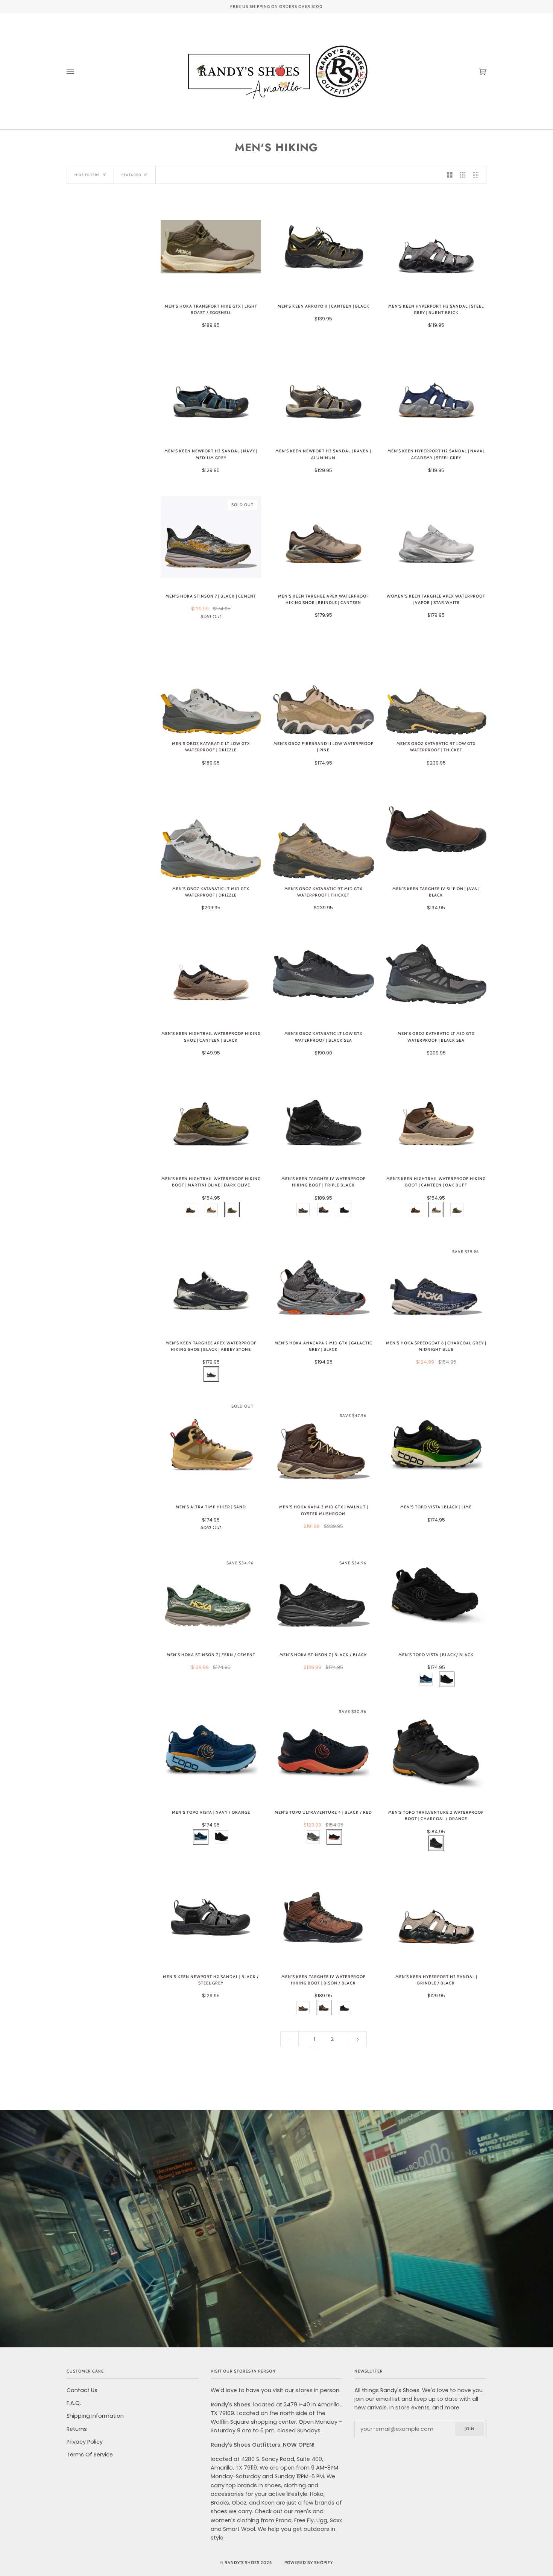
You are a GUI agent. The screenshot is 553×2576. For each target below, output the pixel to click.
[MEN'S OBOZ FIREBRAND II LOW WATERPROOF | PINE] (323, 684)
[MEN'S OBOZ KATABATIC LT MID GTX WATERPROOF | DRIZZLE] (211, 829)
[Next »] (358, 2039)
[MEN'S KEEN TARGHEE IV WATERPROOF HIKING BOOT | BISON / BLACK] (323, 1917)
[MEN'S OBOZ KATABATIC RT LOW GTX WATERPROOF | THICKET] (436, 684)
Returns (77, 2429)
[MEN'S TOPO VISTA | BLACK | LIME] (436, 1448)
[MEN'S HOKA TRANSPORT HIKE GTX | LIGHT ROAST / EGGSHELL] (211, 247)
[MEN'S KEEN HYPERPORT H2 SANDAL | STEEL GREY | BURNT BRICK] (436, 247)
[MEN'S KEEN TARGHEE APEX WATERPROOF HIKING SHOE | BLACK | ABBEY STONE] (211, 1283)
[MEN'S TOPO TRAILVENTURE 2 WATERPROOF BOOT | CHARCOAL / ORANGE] (436, 1753)
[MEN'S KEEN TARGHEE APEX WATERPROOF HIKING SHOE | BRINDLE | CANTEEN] (323, 537)
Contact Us (82, 2390)
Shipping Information (95, 2416)
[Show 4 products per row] (478, 175)
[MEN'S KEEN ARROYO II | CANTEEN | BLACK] (323, 247)
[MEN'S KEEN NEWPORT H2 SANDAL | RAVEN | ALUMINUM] (323, 392)
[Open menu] (78, 71)
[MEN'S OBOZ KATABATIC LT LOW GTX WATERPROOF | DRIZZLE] (211, 684)
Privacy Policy (85, 2442)
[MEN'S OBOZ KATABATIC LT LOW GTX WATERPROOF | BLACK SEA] (323, 974)
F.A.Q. (74, 2403)
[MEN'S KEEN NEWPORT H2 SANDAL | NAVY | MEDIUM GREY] (211, 392)
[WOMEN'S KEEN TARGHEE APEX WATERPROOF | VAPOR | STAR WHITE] (436, 537)
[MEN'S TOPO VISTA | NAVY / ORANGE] (211, 1753)
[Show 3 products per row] (463, 175)
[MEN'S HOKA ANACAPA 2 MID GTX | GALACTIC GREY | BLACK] (323, 1284)
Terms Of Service (90, 2455)
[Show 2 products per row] (450, 175)
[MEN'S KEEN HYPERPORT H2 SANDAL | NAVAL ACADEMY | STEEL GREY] (436, 392)
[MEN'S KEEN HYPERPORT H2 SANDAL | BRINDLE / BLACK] (436, 1917)
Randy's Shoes (242, 2563)
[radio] (191, 1210)
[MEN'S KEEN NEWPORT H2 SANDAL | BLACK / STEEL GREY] (211, 1917)
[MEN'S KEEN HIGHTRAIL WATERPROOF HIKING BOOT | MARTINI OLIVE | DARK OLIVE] (211, 1119)
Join (469, 2429)
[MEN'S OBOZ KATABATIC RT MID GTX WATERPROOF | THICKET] (323, 829)
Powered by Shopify (309, 2563)
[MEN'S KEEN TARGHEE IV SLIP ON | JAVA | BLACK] (436, 829)
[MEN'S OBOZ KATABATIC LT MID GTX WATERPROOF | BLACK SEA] (436, 974)
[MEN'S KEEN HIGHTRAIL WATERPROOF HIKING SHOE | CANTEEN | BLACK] (211, 974)
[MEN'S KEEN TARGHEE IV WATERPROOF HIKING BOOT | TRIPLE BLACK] (323, 1119)
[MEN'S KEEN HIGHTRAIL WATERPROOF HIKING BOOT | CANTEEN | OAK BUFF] (436, 1119)
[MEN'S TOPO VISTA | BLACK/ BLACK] (436, 1595)
